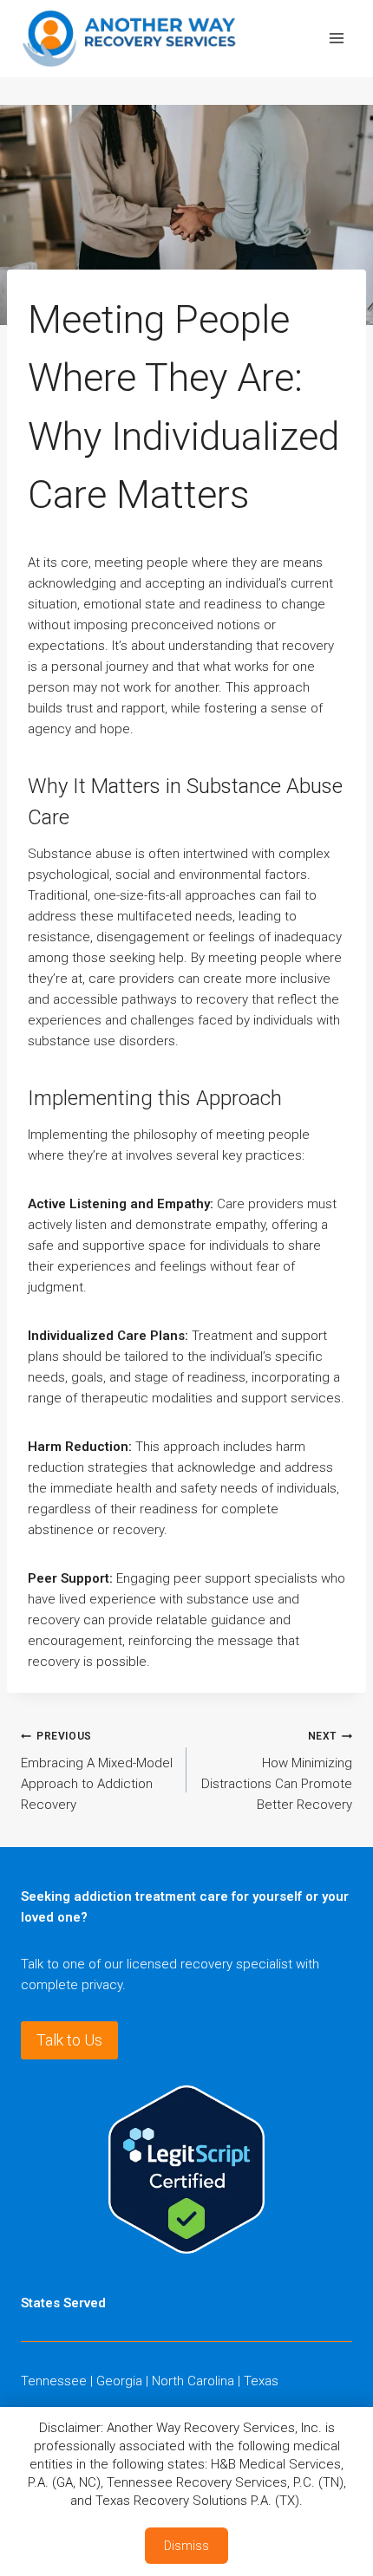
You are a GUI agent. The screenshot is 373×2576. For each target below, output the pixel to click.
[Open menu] (336, 39)
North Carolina (193, 2381)
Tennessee (54, 2381)
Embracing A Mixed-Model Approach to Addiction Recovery (97, 1771)
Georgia (119, 2381)
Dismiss (186, 2546)
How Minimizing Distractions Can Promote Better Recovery (277, 1771)
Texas (261, 2381)
